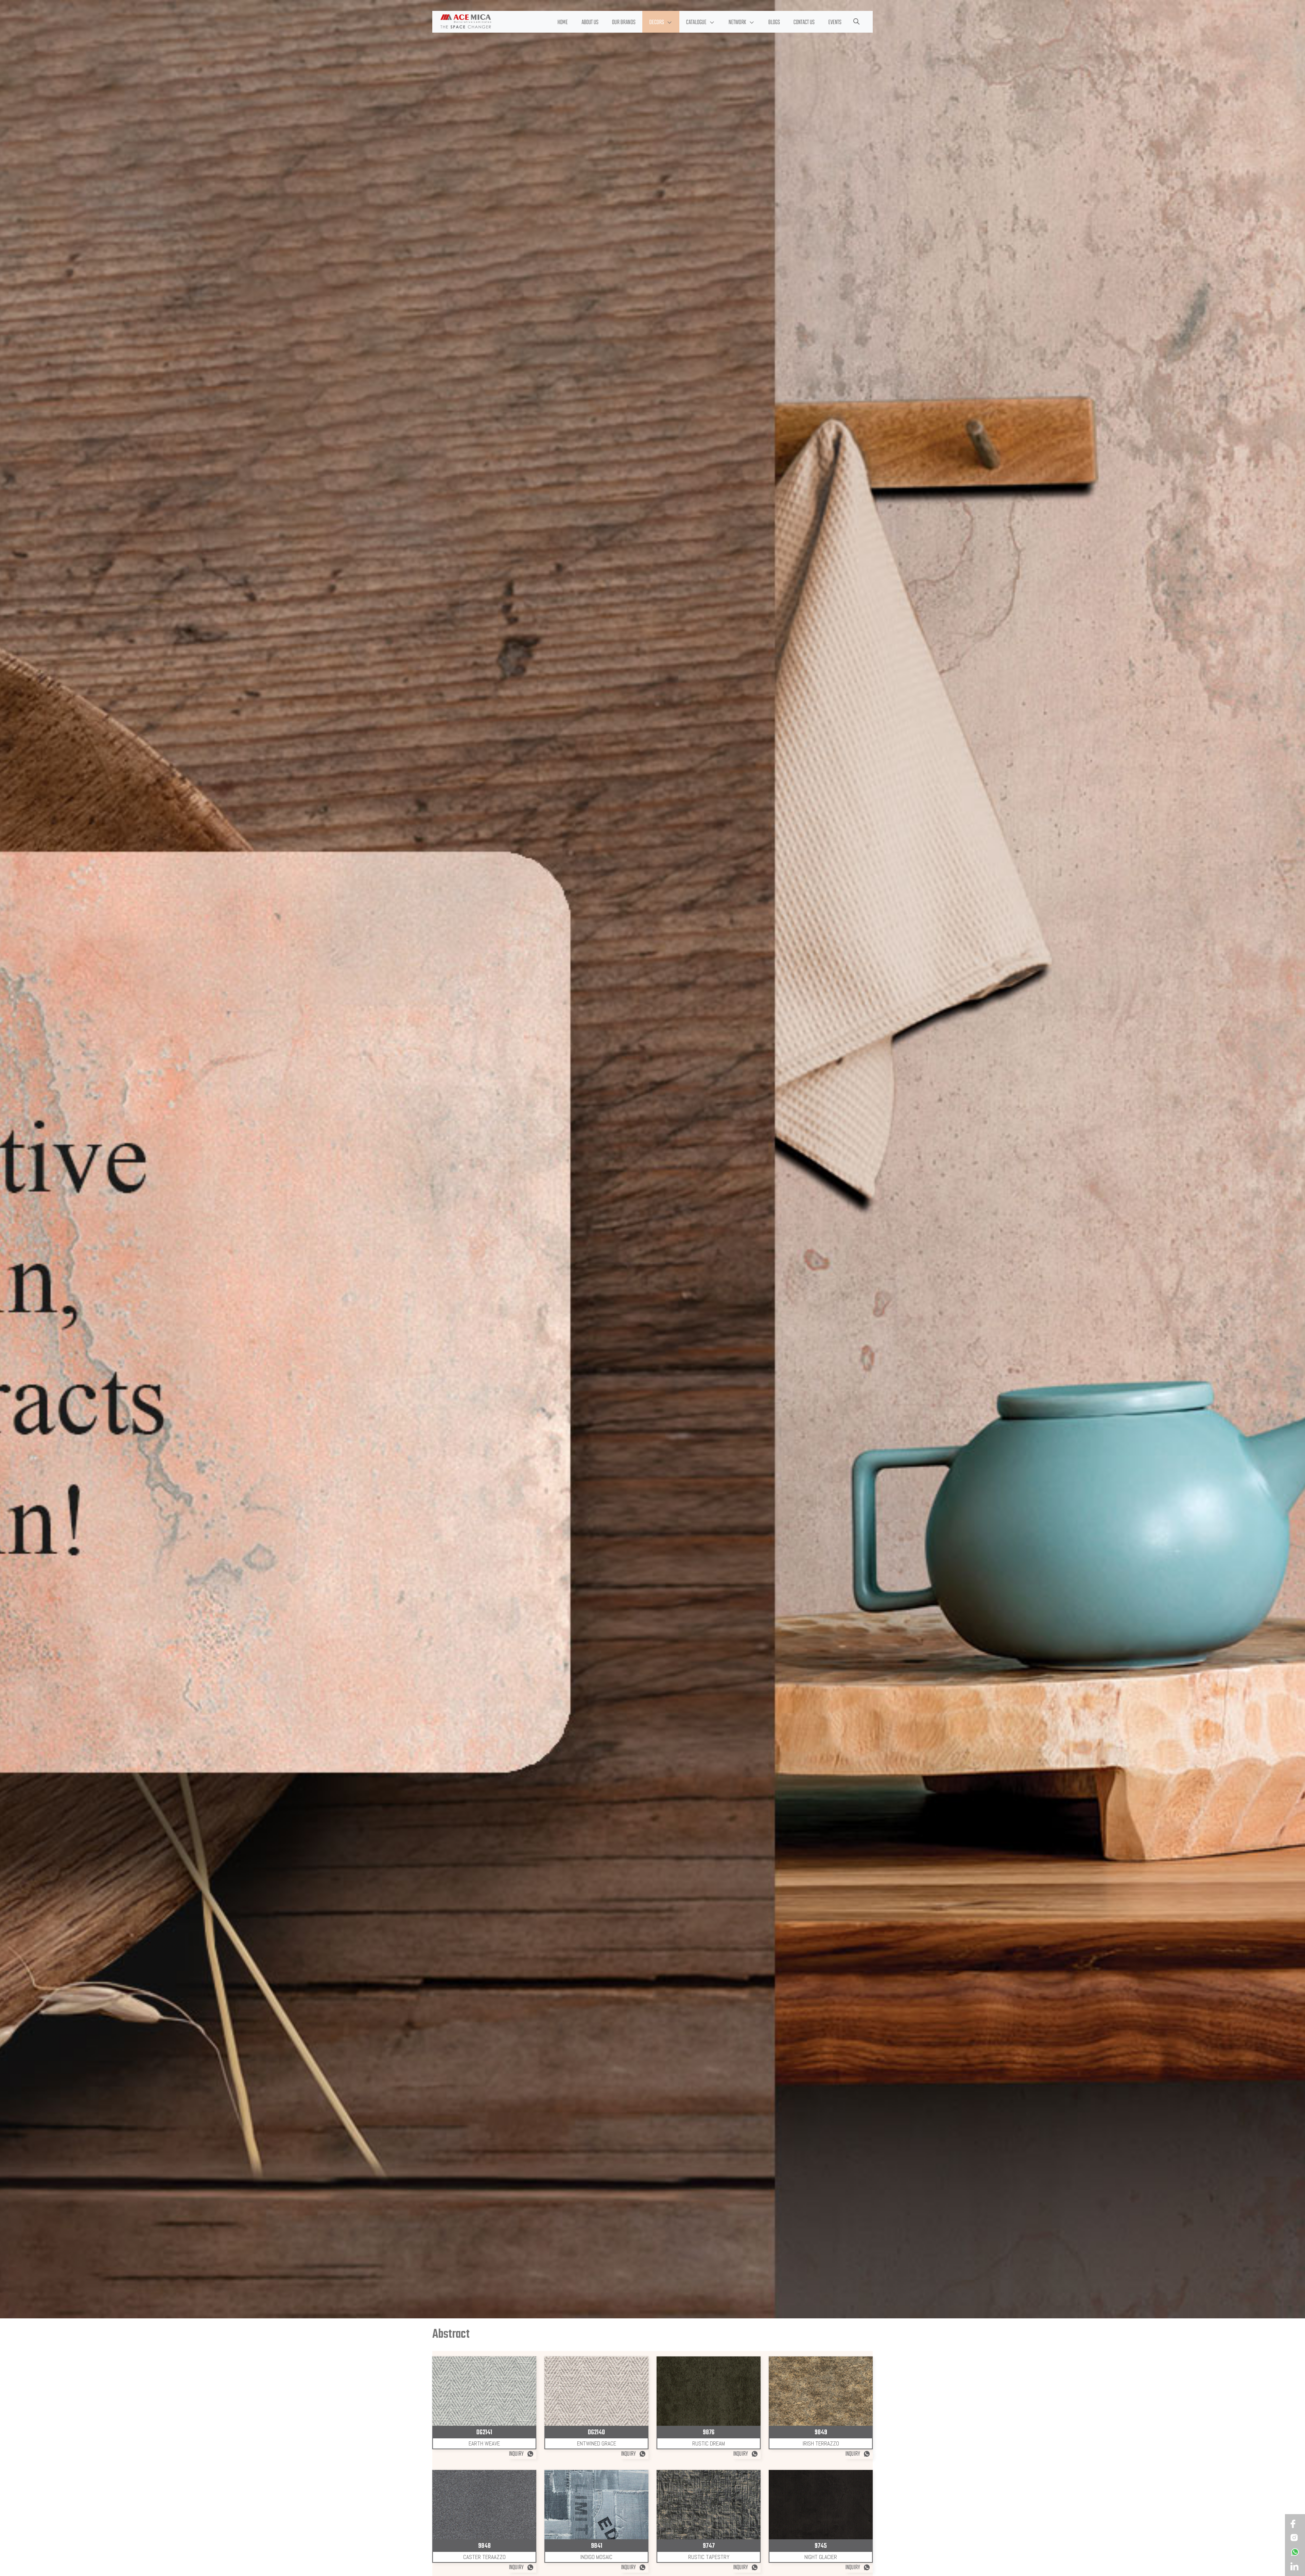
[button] (661, 22)
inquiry (517, 2454)
